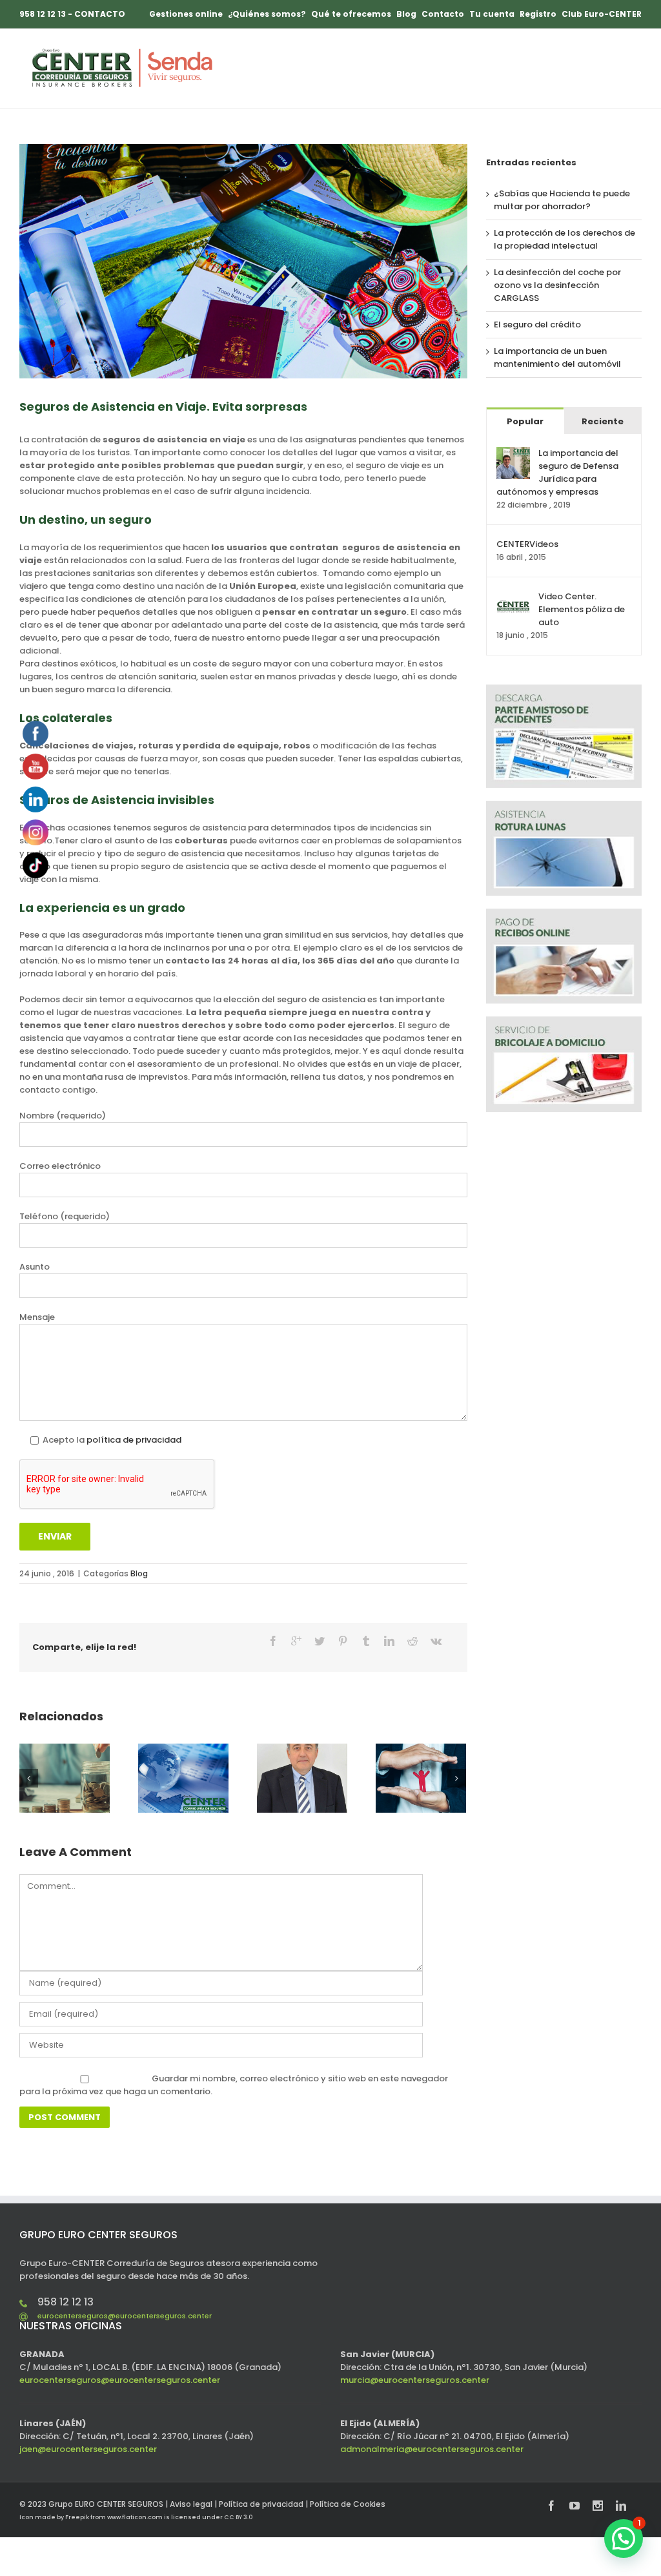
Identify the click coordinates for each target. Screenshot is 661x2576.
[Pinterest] (343, 1641)
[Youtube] (575, 2506)
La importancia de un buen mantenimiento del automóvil (557, 357)
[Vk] (436, 1641)
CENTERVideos (527, 544)
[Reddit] (412, 1641)
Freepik (77, 2517)
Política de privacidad (261, 2504)
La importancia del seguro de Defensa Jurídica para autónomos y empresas (557, 472)
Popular (525, 421)
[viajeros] (243, 261)
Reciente (603, 421)
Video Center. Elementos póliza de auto (582, 609)
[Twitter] (320, 1641)
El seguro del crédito (537, 325)
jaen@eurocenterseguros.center (88, 2449)
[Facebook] (273, 1641)
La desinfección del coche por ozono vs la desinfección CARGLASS (557, 285)
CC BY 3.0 (238, 2517)
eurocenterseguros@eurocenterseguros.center (125, 2316)
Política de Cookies (348, 2504)
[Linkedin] (389, 1641)
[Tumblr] (366, 1641)
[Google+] (296, 1641)
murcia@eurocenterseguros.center (415, 2380)
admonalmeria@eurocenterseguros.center (432, 2449)
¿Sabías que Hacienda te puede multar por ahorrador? (562, 200)
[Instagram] (598, 2506)
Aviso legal (191, 2504)
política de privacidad (134, 1440)
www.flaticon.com (135, 2517)
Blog (139, 1573)
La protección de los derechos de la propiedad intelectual (564, 239)
